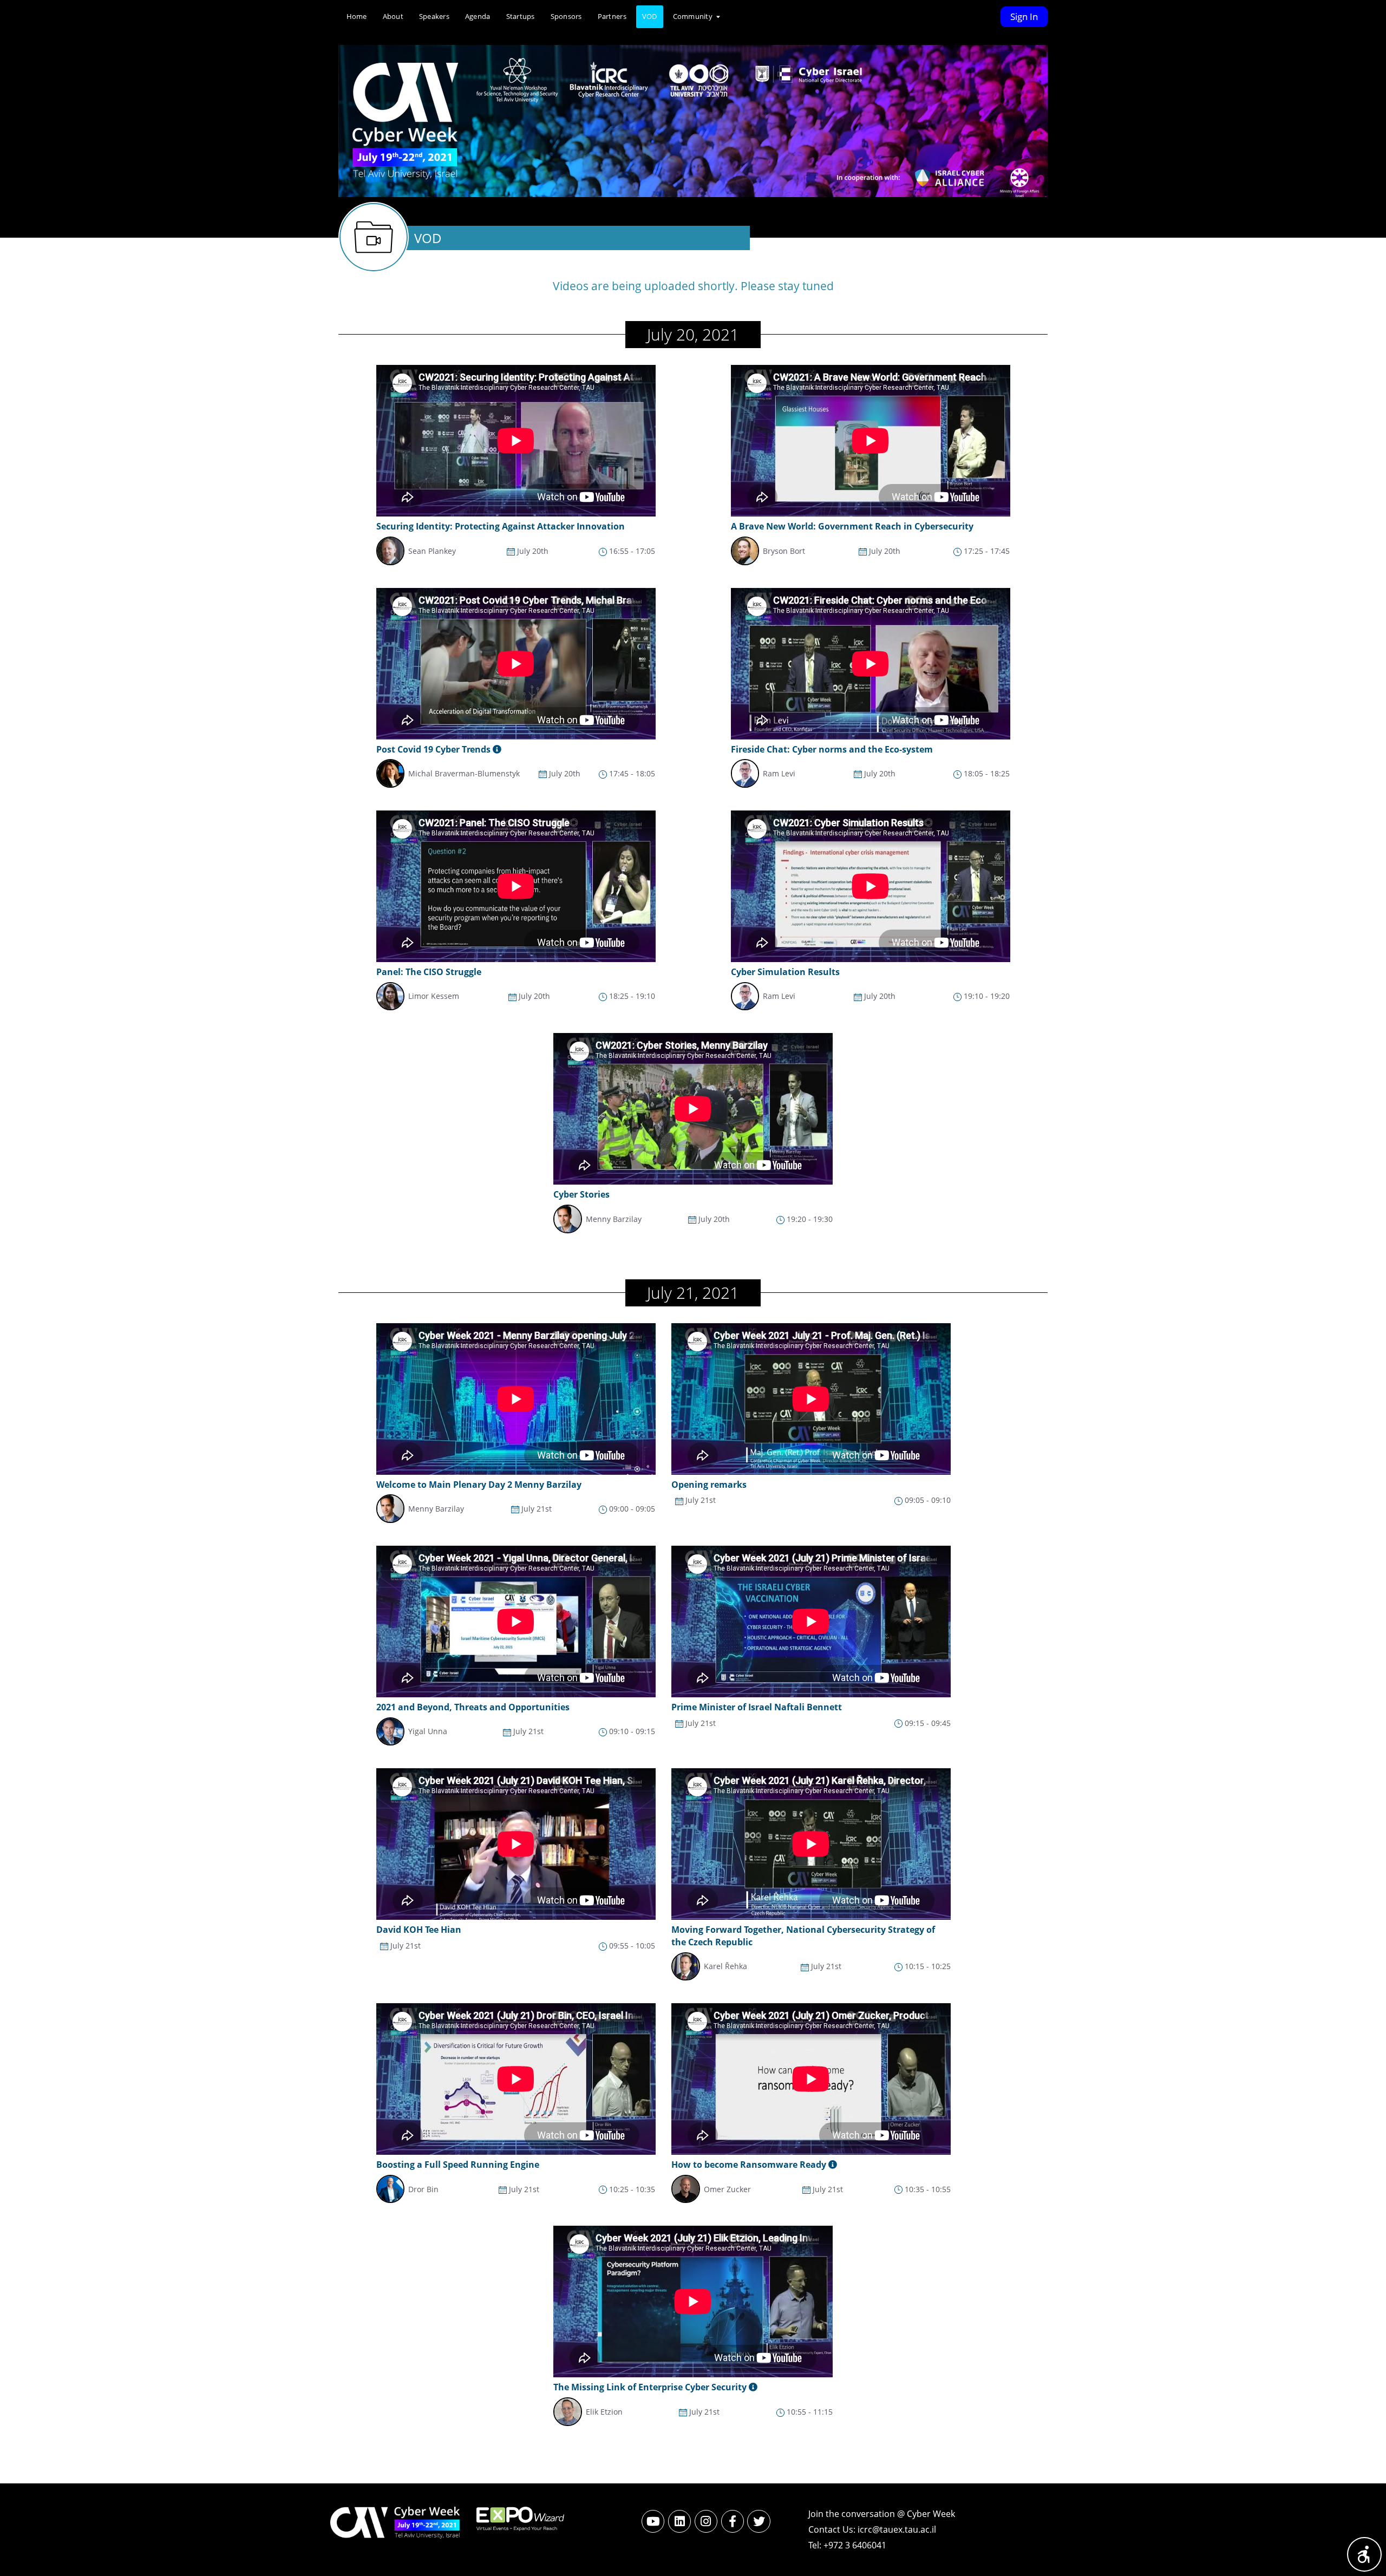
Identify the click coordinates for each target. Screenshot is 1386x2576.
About (393, 16)
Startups (521, 16)
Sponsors (566, 16)
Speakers (434, 16)
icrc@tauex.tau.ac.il (897, 2529)
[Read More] (833, 2165)
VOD (650, 16)
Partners (612, 16)
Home (357, 16)
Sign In (1024, 17)
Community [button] (694, 16)
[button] (1364, 2554)
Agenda (478, 16)
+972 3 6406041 (855, 2545)
